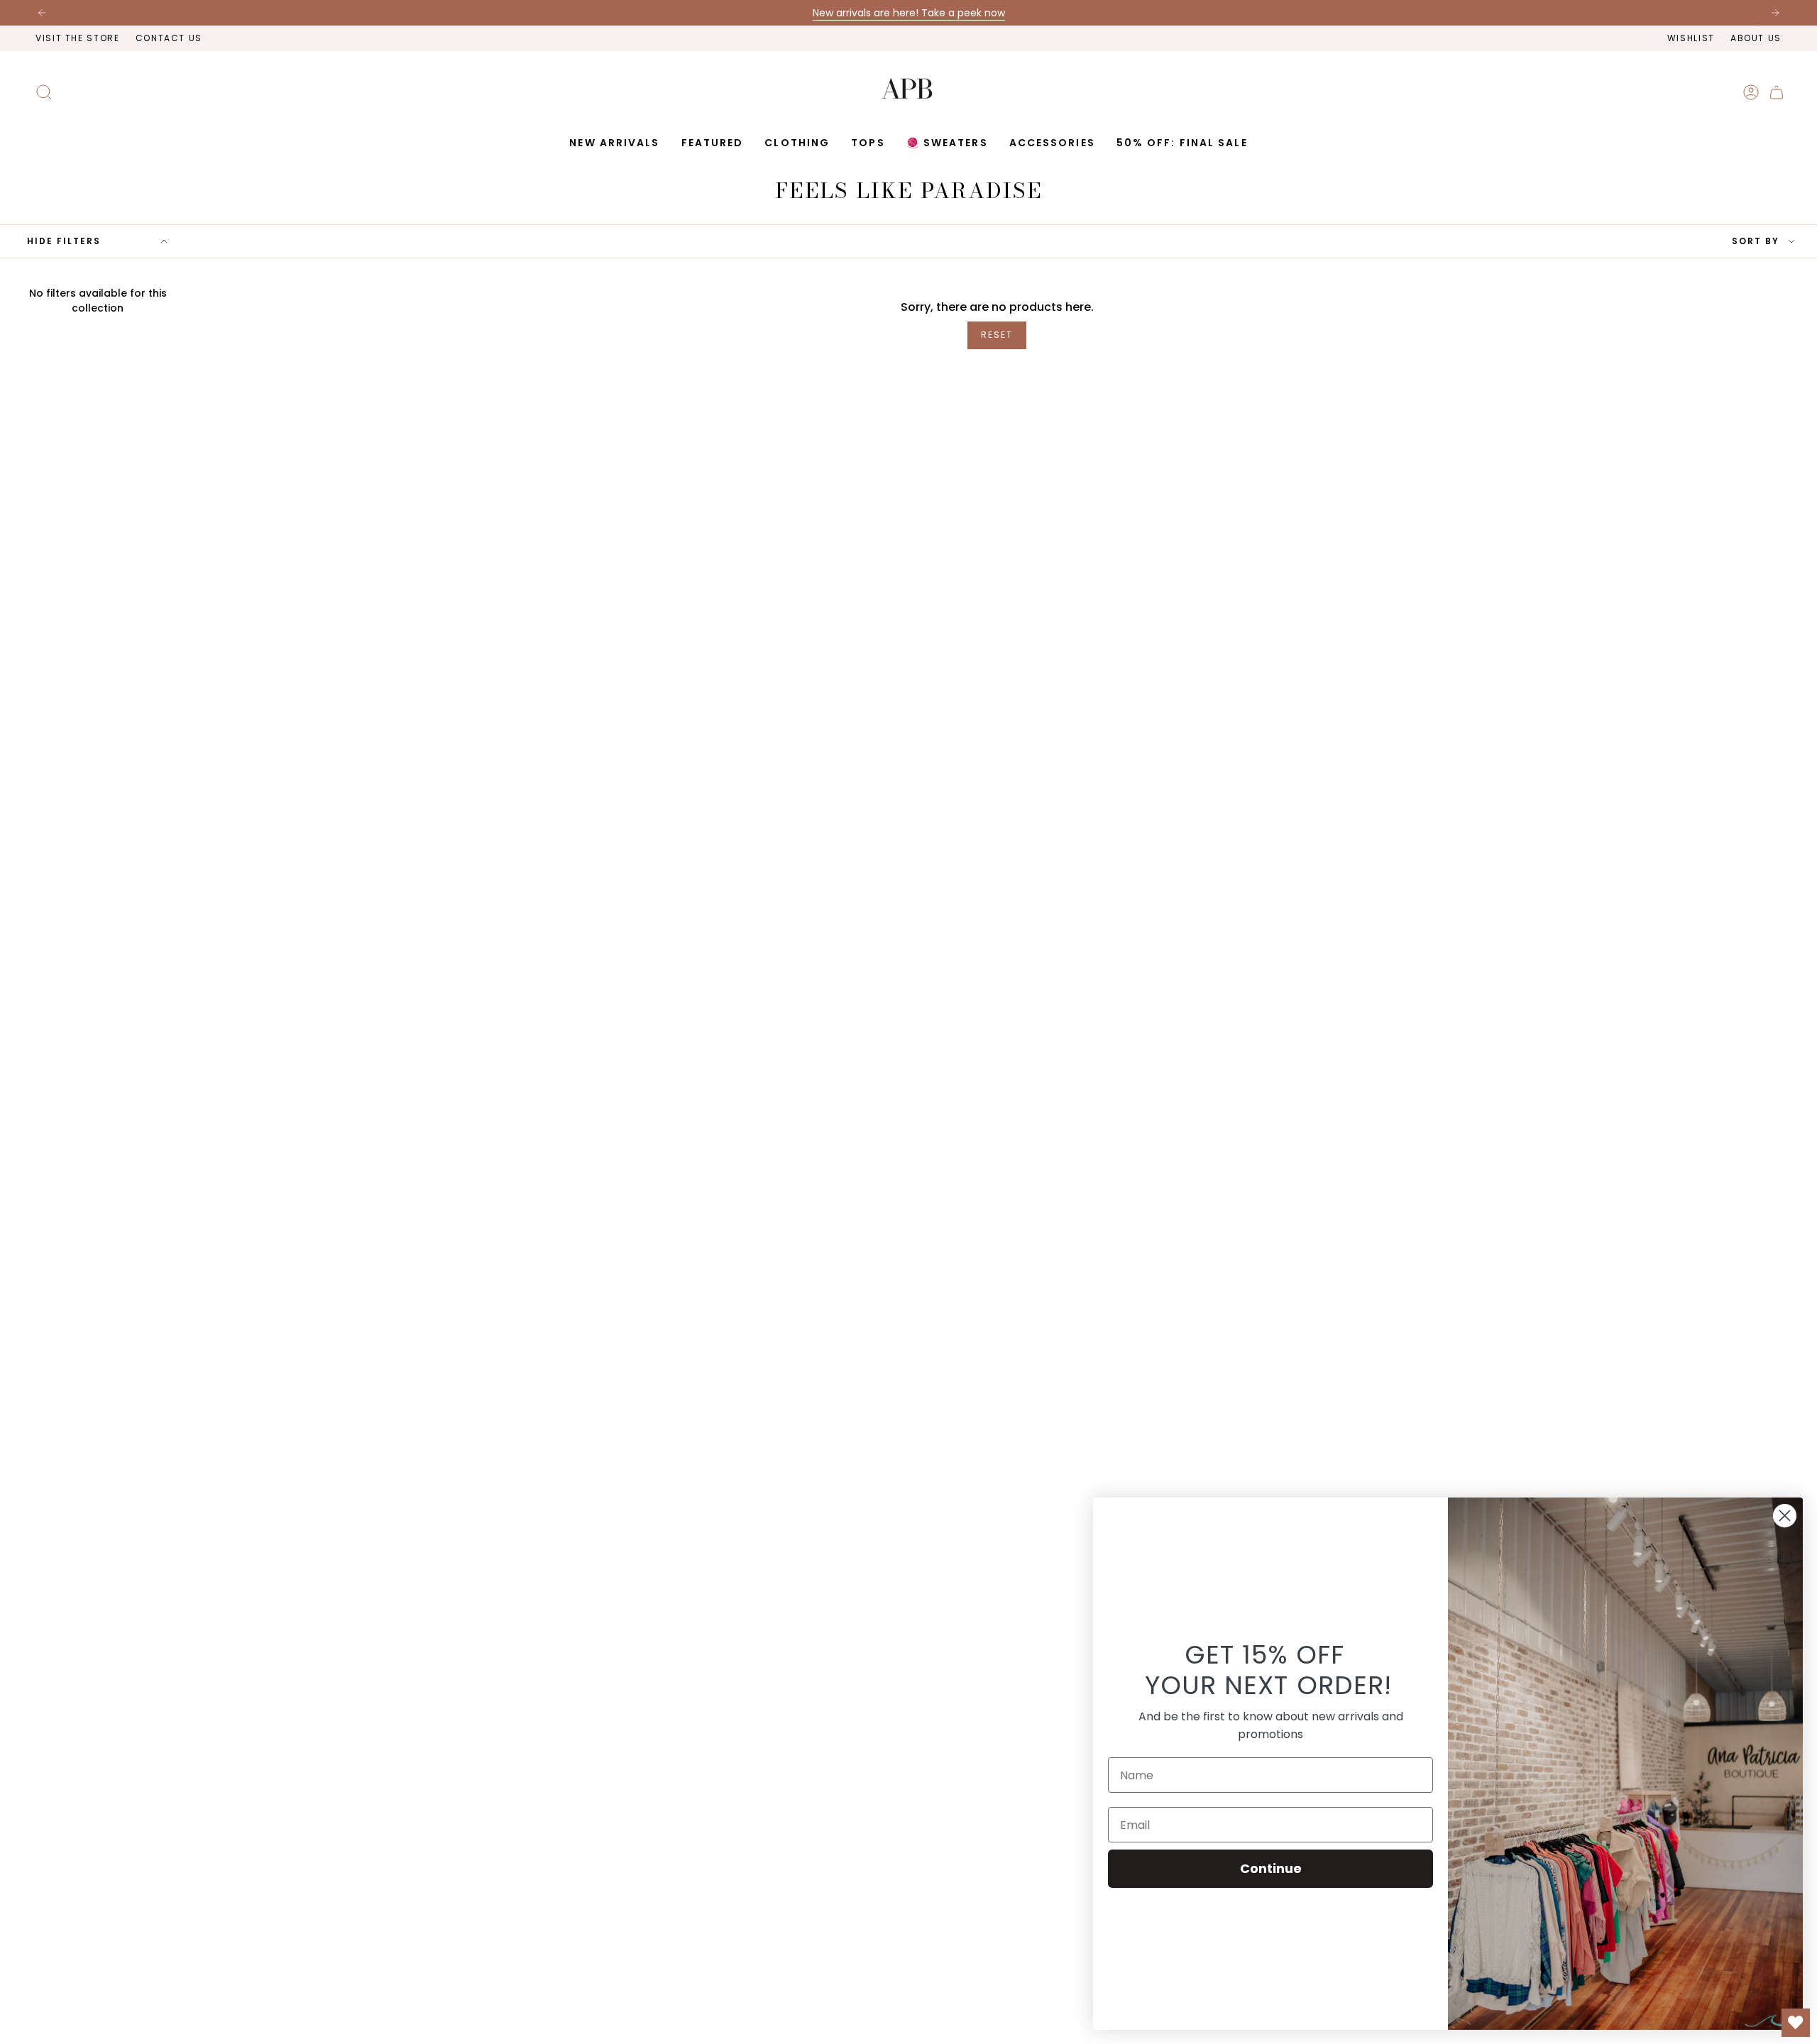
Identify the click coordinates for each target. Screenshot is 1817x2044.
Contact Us (169, 38)
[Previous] (42, 13)
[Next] (1775, 13)
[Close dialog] (1785, 1516)
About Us (1756, 38)
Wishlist (1691, 38)
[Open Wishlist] (1796, 2023)
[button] (713, 143)
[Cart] (1777, 92)
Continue (1271, 1868)
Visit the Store (78, 38)
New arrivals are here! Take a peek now (909, 13)
